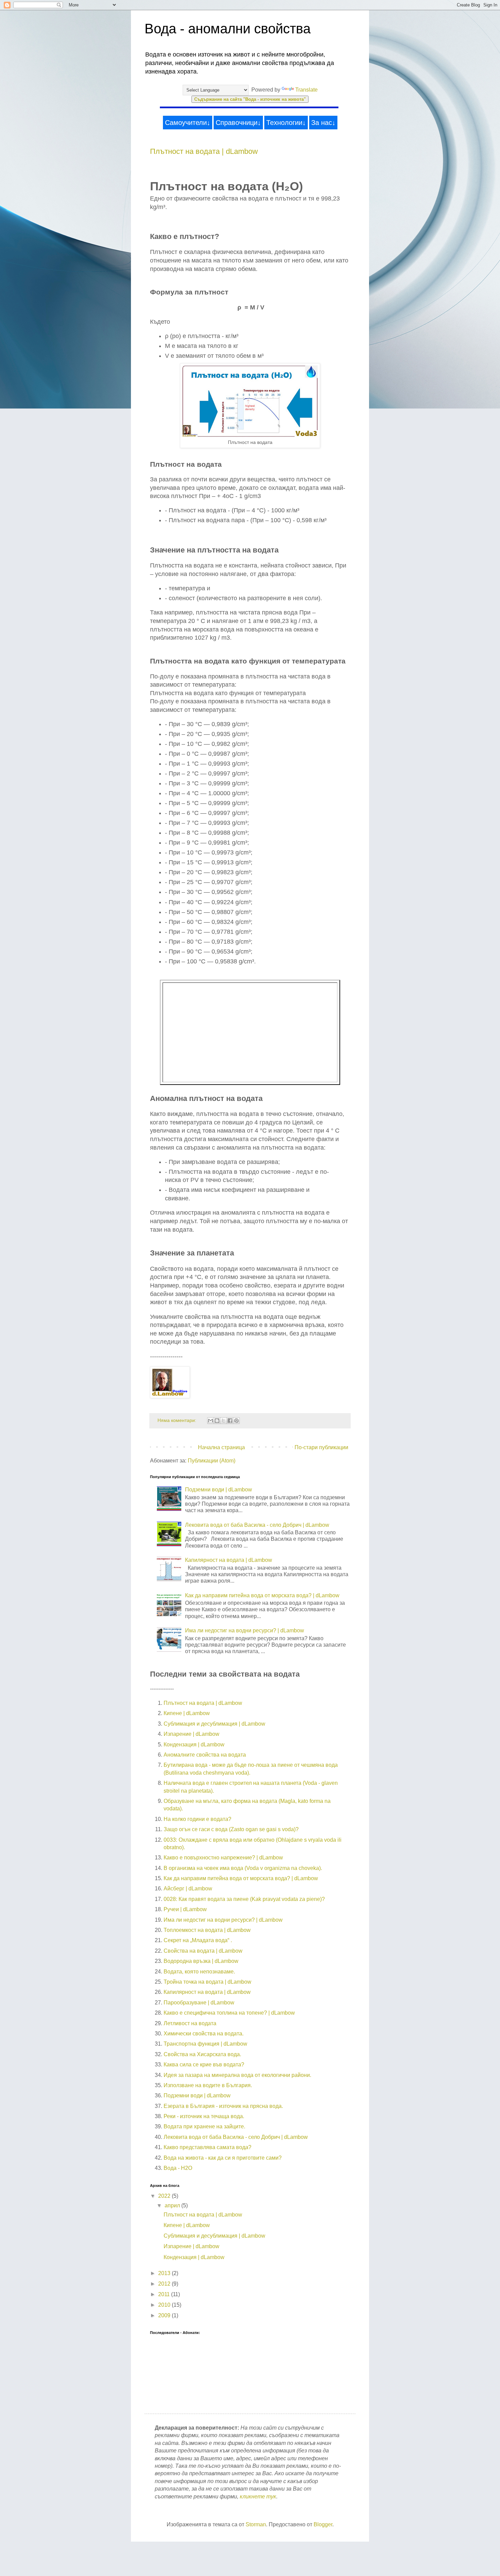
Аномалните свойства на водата (205, 1755)
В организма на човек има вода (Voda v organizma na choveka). (243, 1868)
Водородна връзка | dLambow (201, 1961)
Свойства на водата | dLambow (203, 1951)
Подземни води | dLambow (219, 1490)
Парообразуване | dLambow (199, 2003)
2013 (165, 2273)
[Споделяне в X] (223, 1421)
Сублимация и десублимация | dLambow (214, 1724)
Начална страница (221, 1447)
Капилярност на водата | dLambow (229, 1560)
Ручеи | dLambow (185, 1909)
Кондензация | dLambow (194, 1745)
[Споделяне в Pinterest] (236, 1421)
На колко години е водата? (197, 1819)
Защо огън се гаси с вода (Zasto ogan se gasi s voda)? (231, 1829)
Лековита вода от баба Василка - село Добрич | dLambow (257, 1525)
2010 (165, 2305)
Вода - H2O (178, 2168)
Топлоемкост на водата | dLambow (207, 1930)
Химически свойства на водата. (204, 2034)
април (173, 2205)
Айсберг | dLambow (188, 1889)
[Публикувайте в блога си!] (217, 1421)
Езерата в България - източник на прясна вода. (223, 2106)
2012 (165, 2284)
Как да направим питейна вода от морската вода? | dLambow (262, 1595)
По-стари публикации (321, 1447)
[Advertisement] (221, 1031)
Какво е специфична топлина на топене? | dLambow (229, 2013)
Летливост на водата (190, 2023)
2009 (165, 2315)
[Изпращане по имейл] (211, 1421)
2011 (165, 2294)
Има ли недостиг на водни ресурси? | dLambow (245, 1630)
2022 (165, 2196)
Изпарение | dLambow (191, 1734)
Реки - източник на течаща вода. (204, 2116)
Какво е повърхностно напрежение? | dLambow (223, 1858)
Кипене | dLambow (187, 1713)
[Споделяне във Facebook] (230, 1421)
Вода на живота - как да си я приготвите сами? (223, 2158)
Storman (256, 2524)
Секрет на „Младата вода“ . (198, 1940)
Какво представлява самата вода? (207, 2147)
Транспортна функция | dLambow (205, 2044)
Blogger (323, 2524)
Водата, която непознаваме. (199, 1972)
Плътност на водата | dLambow (204, 151)
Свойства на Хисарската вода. (202, 2054)
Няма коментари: (178, 1420)
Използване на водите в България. (208, 2085)
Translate (306, 90)
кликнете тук (258, 2497)
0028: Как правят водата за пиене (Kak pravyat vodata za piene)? (244, 1899)
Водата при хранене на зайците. (204, 2126)
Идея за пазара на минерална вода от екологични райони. (237, 2075)
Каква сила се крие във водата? (204, 2065)
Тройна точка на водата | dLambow (207, 1982)
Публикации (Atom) (212, 1461)
